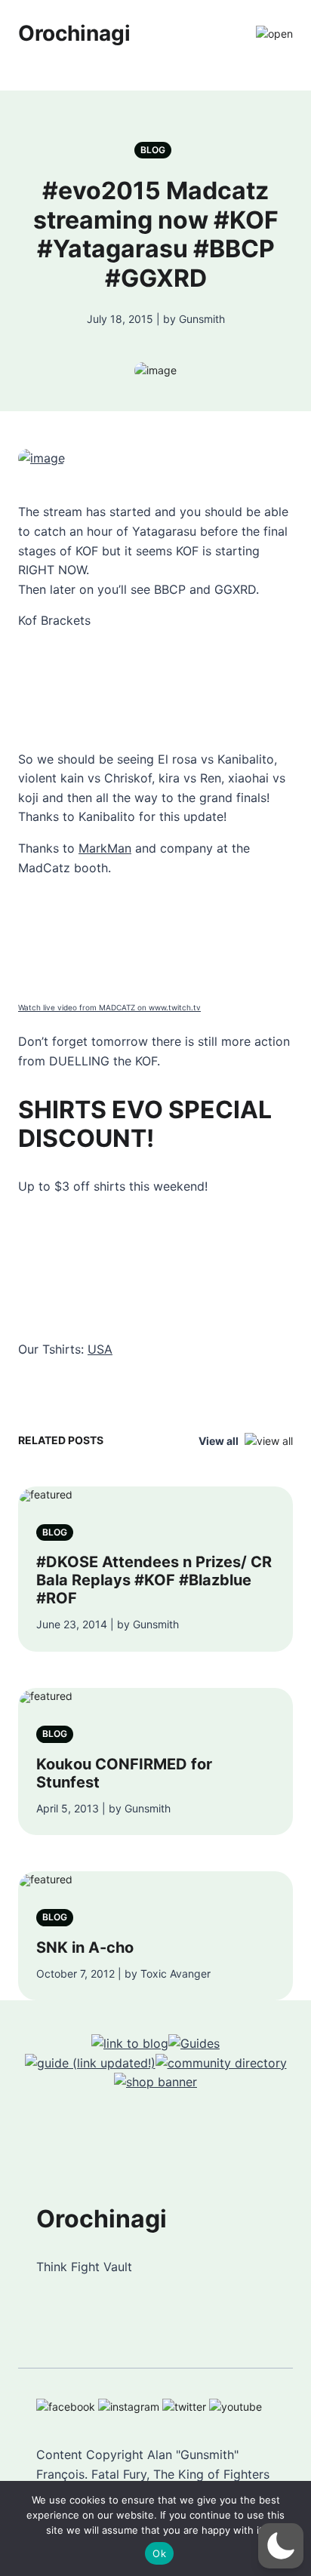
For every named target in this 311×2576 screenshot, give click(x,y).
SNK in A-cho (85, 1947)
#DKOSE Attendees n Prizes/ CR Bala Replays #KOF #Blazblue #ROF (154, 1580)
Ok (159, 2553)
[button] (281, 2546)
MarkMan (105, 848)
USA (100, 1349)
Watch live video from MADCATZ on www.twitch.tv (109, 1007)
